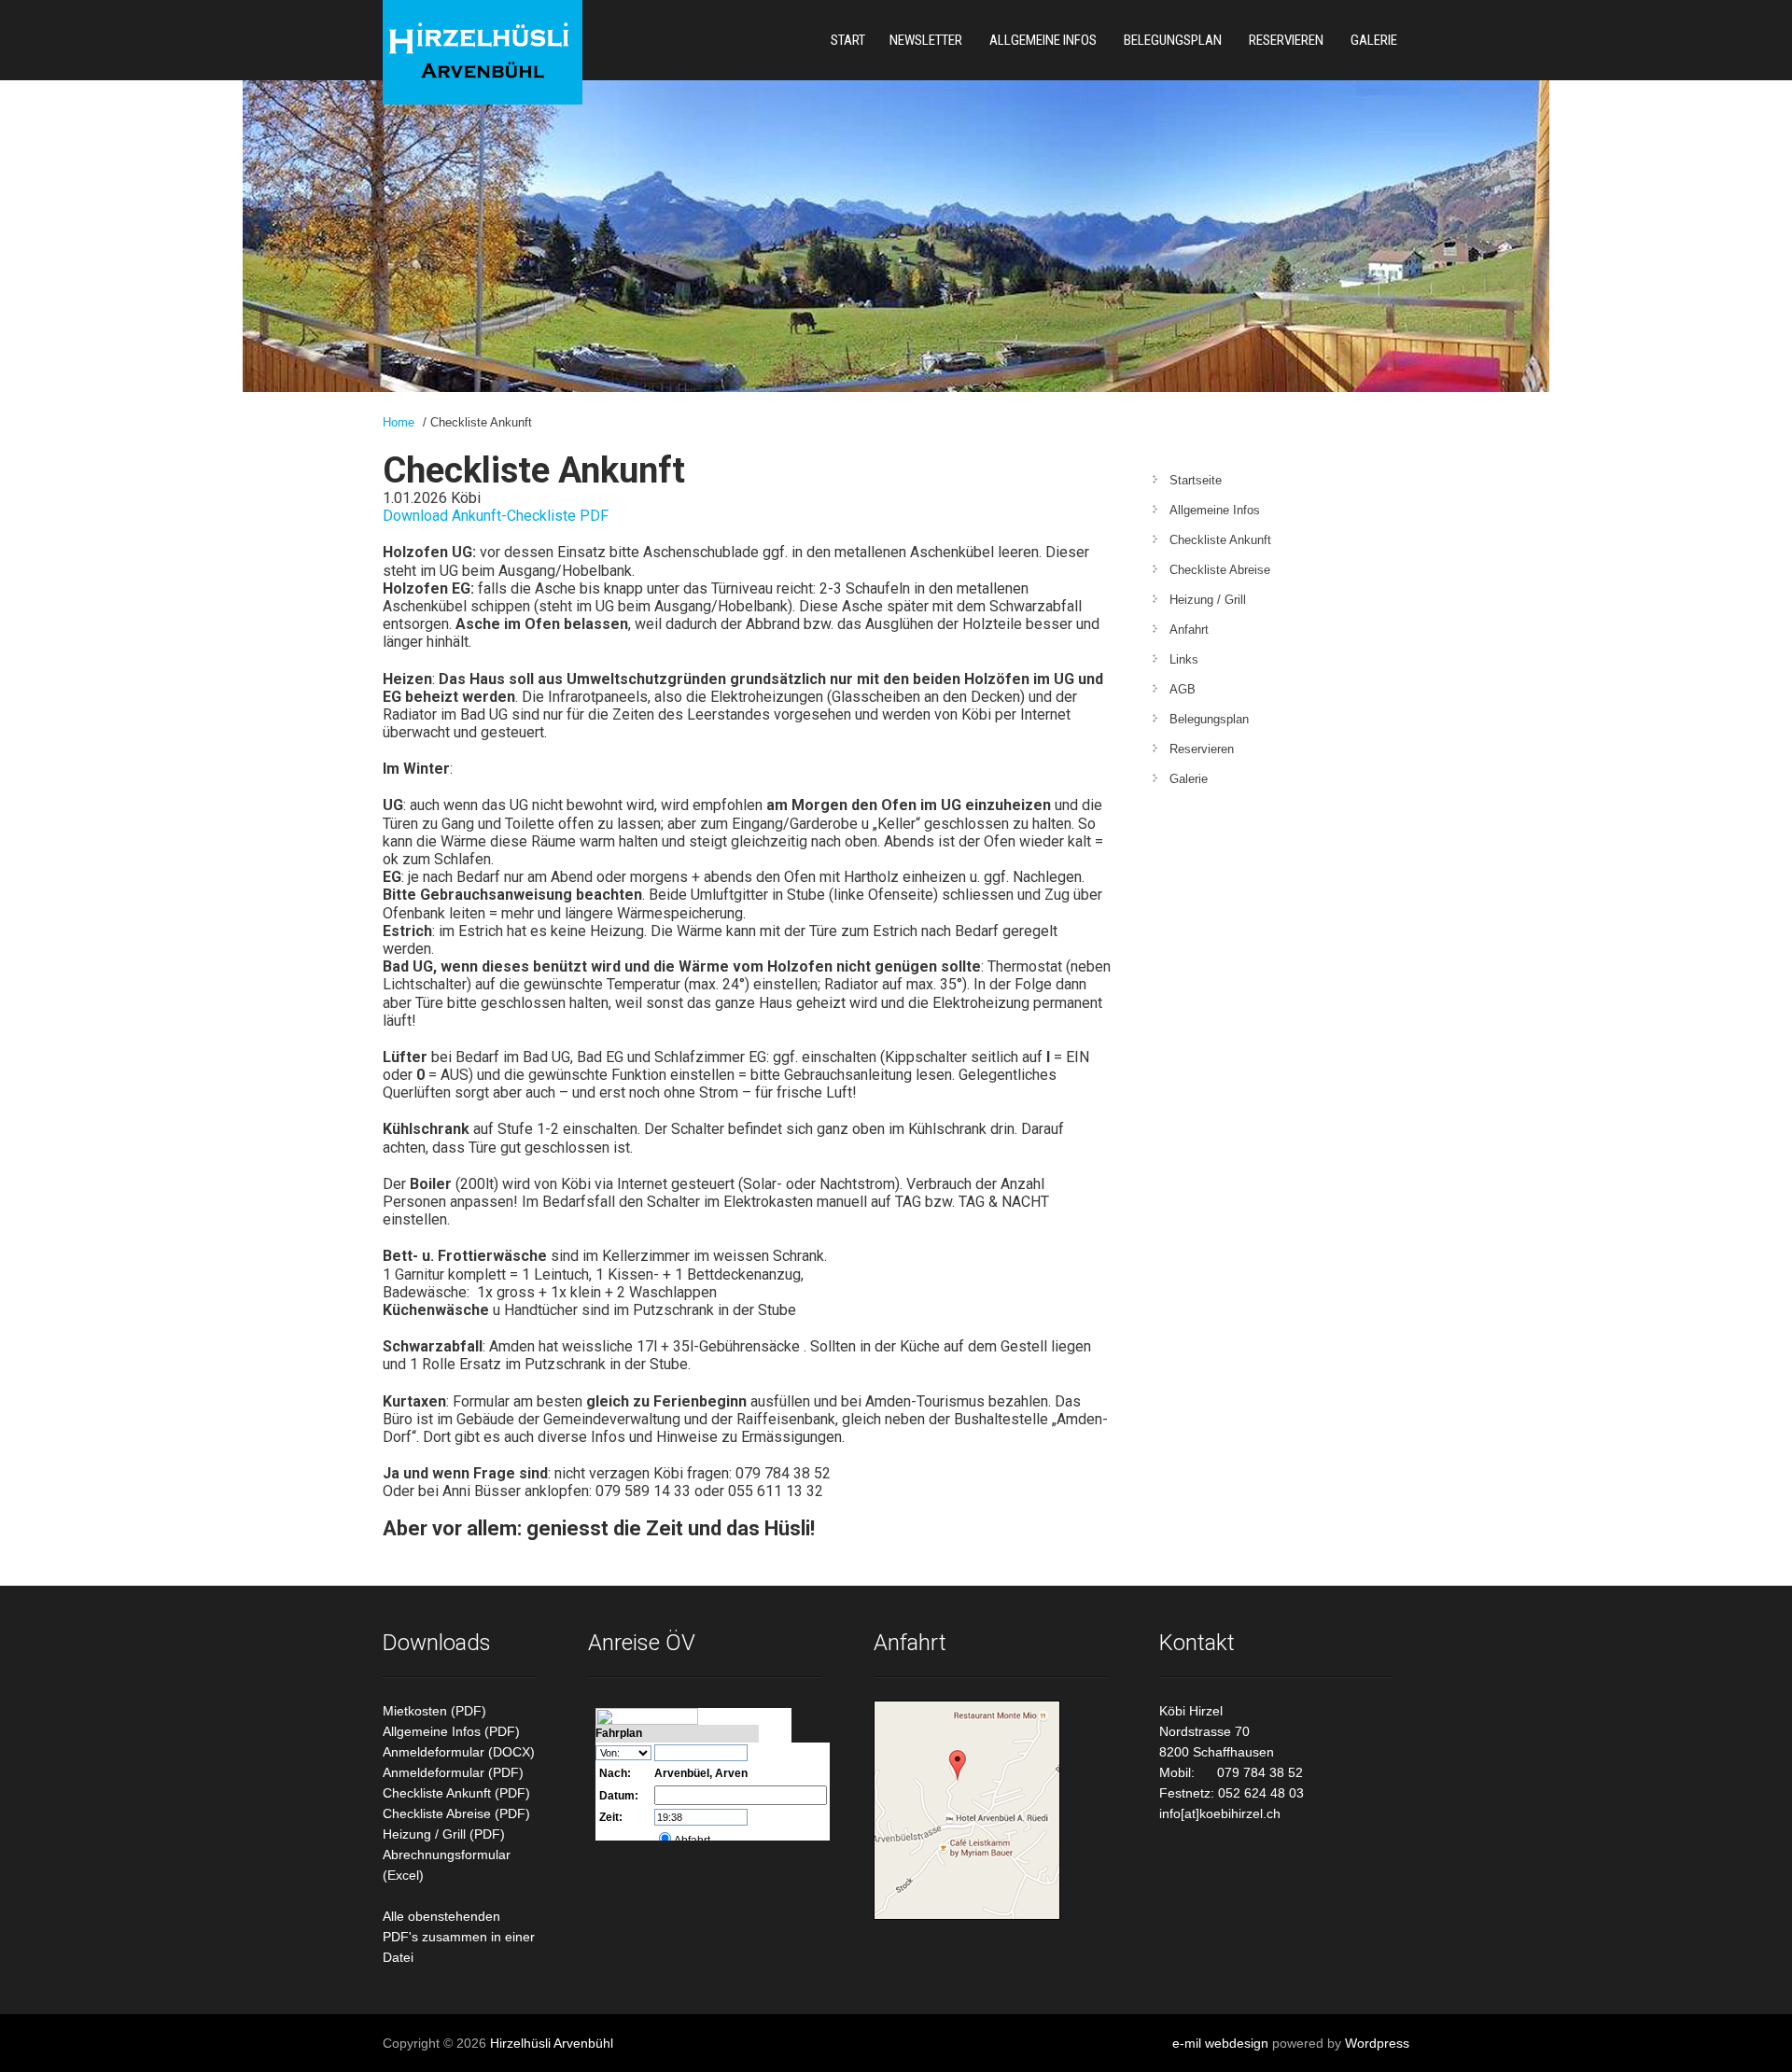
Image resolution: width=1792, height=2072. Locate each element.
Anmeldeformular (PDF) (453, 1772)
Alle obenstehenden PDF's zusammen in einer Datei (459, 1937)
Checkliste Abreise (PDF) (456, 1813)
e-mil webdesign (1220, 2043)
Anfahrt (1189, 630)
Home (399, 422)
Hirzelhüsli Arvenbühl (552, 2043)
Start (848, 40)
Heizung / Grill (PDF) (444, 1834)
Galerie (1374, 40)
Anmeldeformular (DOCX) (459, 1752)
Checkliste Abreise (1220, 570)
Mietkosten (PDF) (434, 1711)
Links (1184, 659)
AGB (1183, 689)
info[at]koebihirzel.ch (1220, 1813)
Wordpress (1377, 2043)
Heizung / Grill (1208, 600)
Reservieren (1286, 40)
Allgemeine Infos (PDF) (451, 1731)
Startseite (1196, 480)
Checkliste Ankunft (1220, 540)
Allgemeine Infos (1043, 40)
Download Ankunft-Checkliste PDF (496, 516)
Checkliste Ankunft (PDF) (456, 1793)
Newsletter (926, 40)
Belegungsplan (1173, 40)
